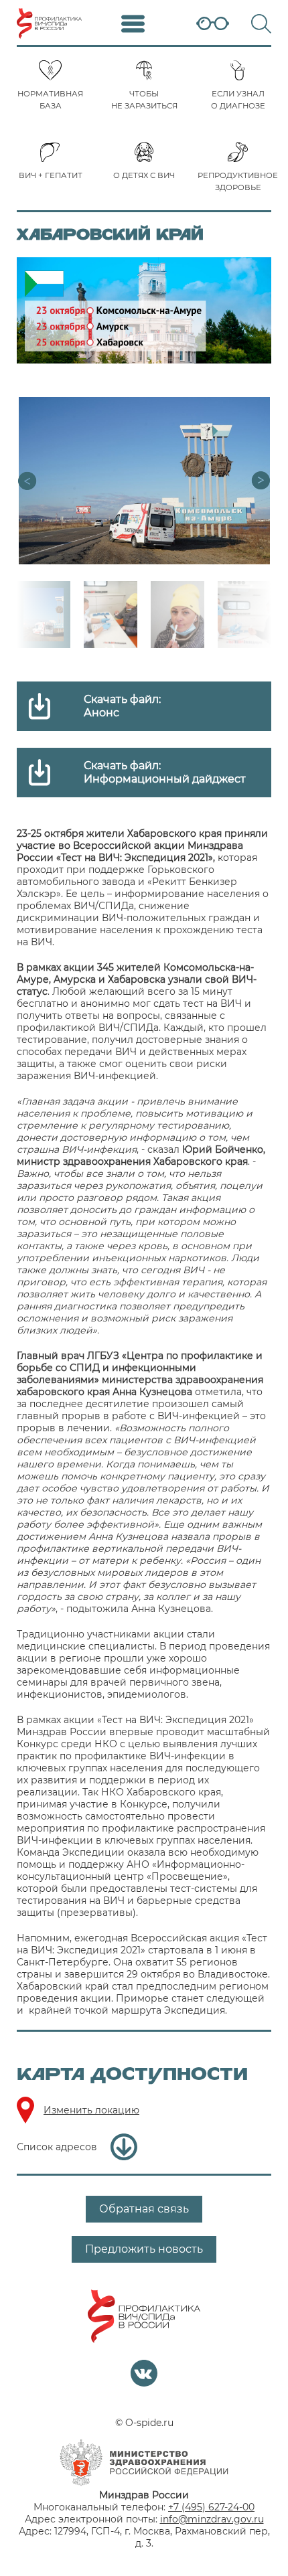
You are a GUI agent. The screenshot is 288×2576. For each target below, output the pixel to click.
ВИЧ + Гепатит (51, 175)
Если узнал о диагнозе (238, 100)
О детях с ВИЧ (144, 175)
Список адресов (57, 2147)
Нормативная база (50, 100)
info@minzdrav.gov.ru (212, 2519)
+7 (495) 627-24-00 (211, 2507)
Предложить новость (144, 2249)
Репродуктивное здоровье (238, 181)
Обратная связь (144, 2209)
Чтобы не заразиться (144, 100)
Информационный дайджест (165, 779)
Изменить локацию (91, 2110)
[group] (144, 481)
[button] (261, 481)
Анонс (101, 713)
